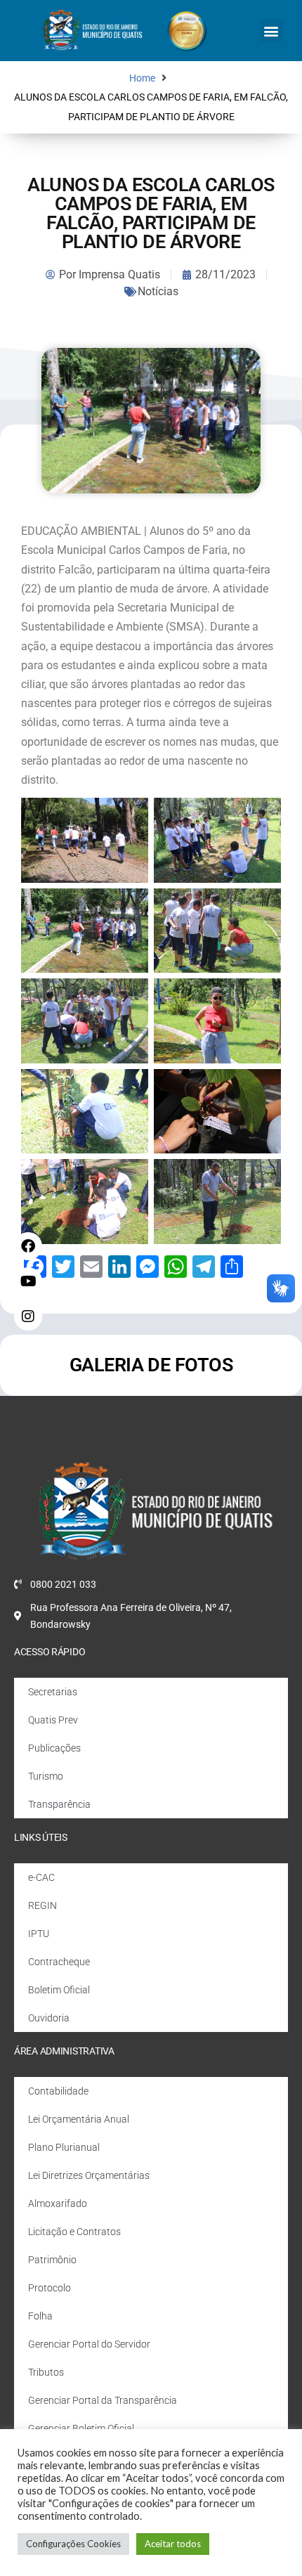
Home (142, 78)
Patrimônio (52, 2260)
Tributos (46, 2372)
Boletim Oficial (59, 1990)
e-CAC (41, 1877)
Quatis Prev (53, 1720)
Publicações (54, 1748)
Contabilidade (58, 2091)
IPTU (39, 1934)
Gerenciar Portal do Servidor (89, 2344)
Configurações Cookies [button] (73, 2544)
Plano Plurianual (64, 2147)
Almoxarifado (58, 2203)
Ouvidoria (49, 2018)
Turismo (46, 1776)
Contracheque (59, 1962)
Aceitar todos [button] (173, 2544)
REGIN (42, 1905)
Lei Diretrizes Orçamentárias (89, 2175)
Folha (40, 2316)
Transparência (59, 1804)
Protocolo (50, 2288)
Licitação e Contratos (74, 2232)
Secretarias (53, 1692)
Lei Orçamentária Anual (79, 2119)
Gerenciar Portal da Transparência (103, 2400)
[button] (271, 31)
